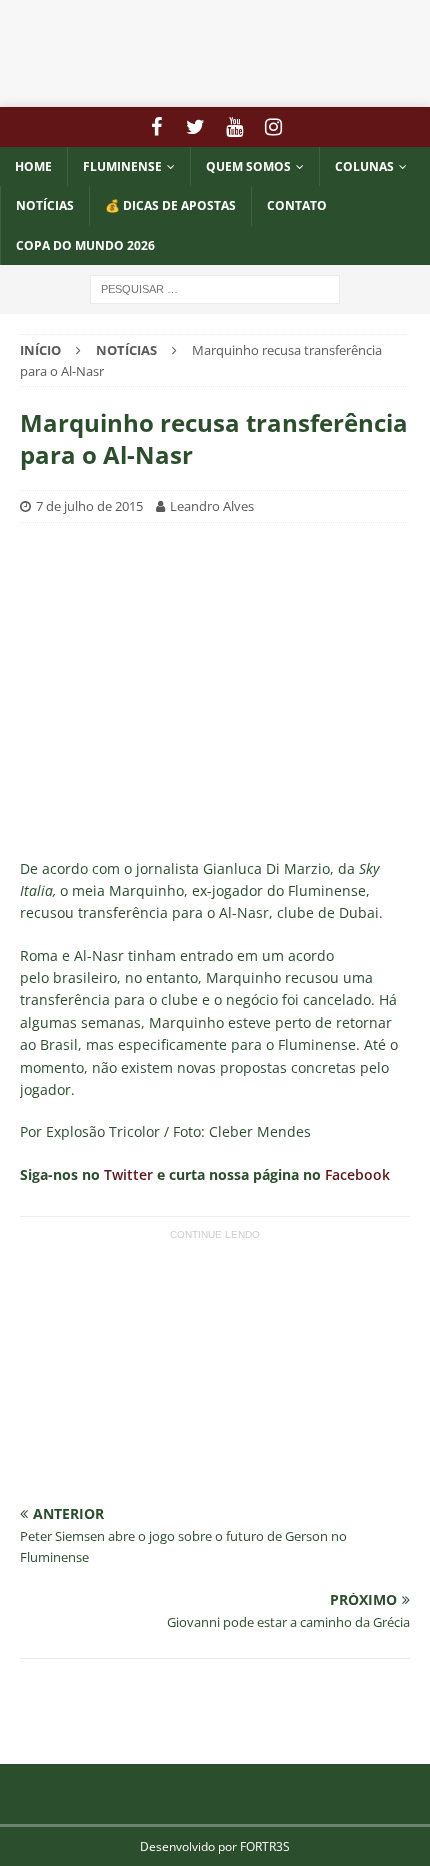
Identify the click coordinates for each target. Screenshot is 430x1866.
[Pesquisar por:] (215, 287)
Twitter (128, 1174)
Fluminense (122, 166)
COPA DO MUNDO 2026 (85, 245)
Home (33, 166)
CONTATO (297, 205)
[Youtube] (234, 127)
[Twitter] (195, 127)
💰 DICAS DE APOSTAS (170, 205)
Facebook (357, 1174)
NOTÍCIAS (45, 205)
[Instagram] (273, 127)
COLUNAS (364, 166)
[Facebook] (156, 127)
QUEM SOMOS (248, 166)
